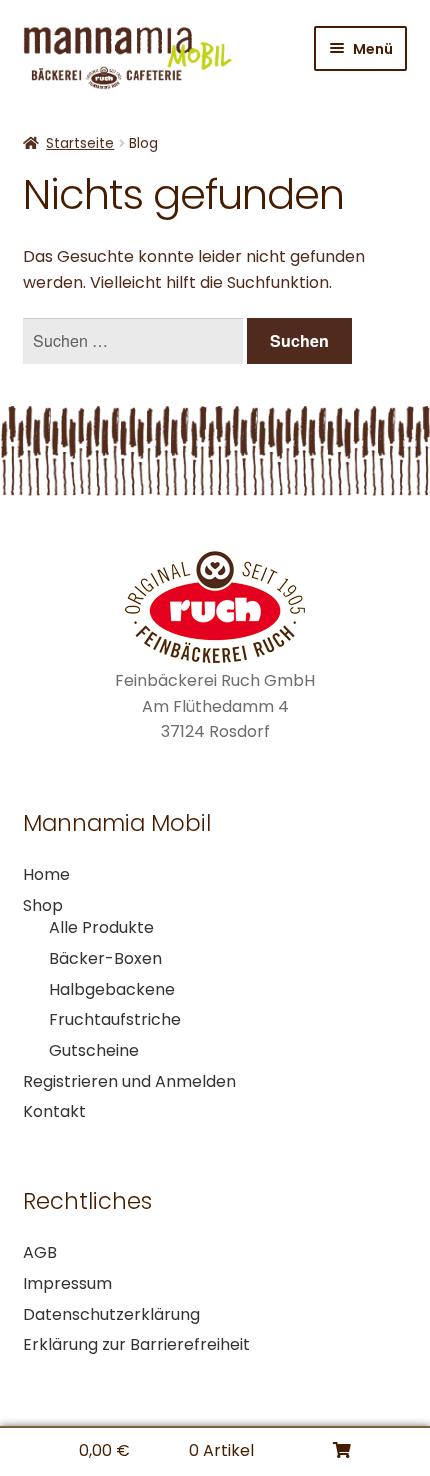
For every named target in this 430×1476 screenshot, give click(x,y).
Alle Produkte (101, 927)
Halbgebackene (112, 989)
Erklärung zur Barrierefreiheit (136, 1344)
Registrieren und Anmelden (129, 1081)
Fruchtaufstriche (115, 1019)
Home (46, 874)
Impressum (67, 1283)
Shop (43, 905)
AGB (40, 1252)
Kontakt (54, 1111)
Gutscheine (94, 1050)
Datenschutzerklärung (111, 1314)
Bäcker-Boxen (105, 958)
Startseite (80, 143)
